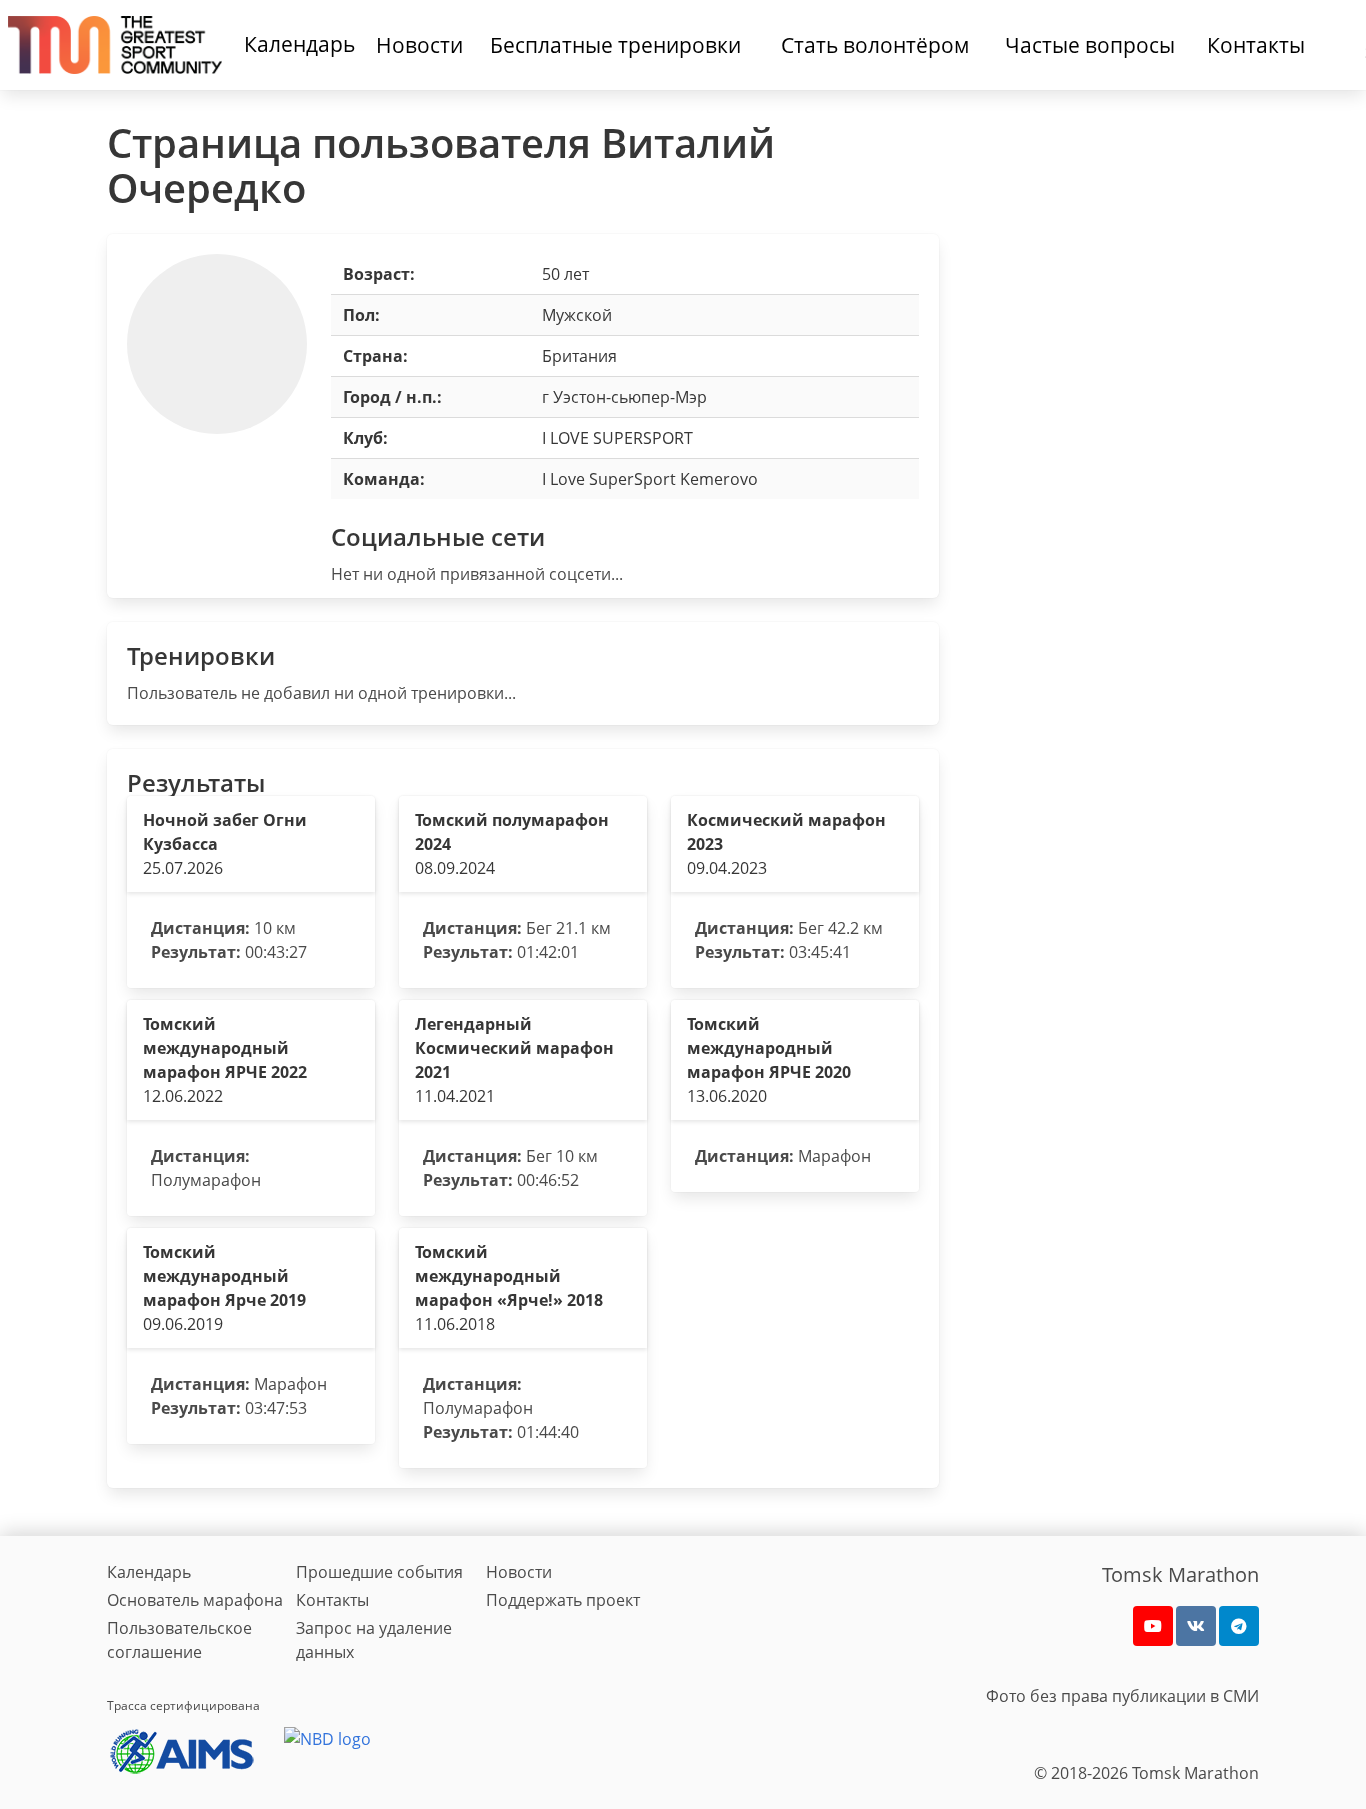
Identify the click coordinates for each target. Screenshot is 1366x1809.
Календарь (299, 44)
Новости (519, 1572)
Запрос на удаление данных (374, 1640)
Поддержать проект (563, 1600)
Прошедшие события (379, 1572)
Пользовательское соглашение (179, 1640)
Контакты (332, 1600)
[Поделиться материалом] (1239, 1626)
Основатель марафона (195, 1600)
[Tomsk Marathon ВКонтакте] (1196, 1626)
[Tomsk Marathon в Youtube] (1153, 1626)
